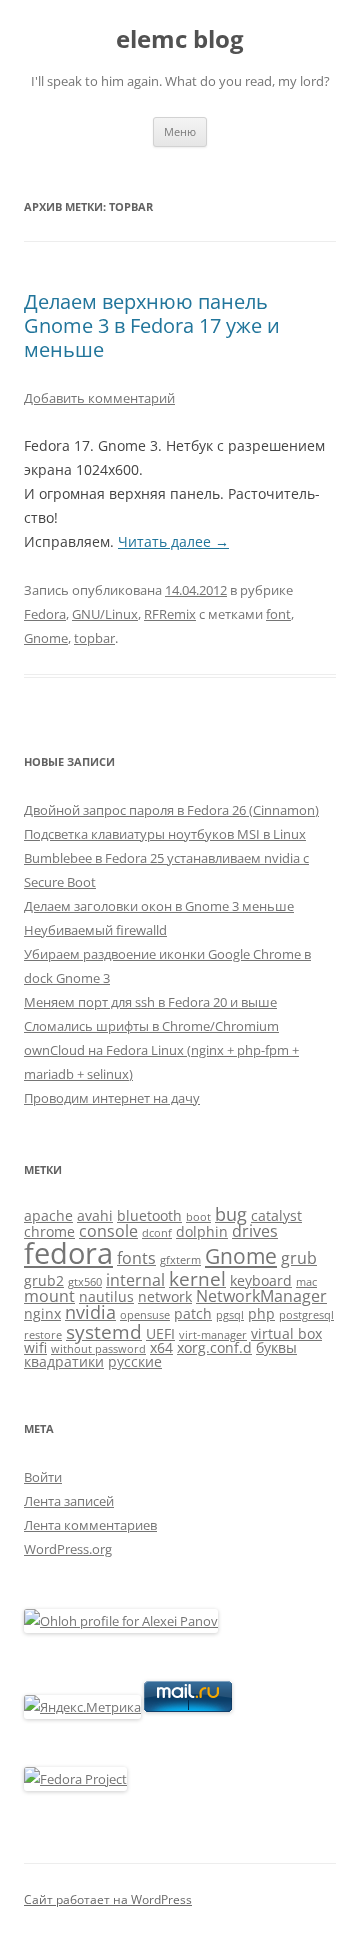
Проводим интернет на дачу (112, 1098)
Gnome (46, 638)
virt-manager (213, 1335)
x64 (161, 1347)
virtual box (286, 1333)
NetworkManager (261, 1296)
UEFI (160, 1333)
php (261, 1313)
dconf (157, 1233)
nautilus (106, 1296)
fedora (68, 1253)
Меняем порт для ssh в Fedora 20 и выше (150, 1002)
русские (135, 1361)
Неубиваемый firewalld (95, 930)
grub (299, 1258)
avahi (95, 1215)
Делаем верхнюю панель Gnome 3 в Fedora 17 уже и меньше (152, 325)
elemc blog (180, 39)
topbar (94, 638)
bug (231, 1214)
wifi (35, 1347)
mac (306, 1282)
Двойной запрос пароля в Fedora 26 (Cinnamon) (171, 810)
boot (198, 1217)
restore (43, 1335)
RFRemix (170, 614)
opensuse (145, 1315)
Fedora (45, 614)
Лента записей (69, 1501)
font (278, 614)
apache (48, 1215)
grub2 (44, 1280)
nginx (42, 1313)
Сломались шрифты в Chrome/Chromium (151, 1026)
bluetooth (149, 1215)
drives (255, 1231)
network (165, 1296)
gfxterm (180, 1260)
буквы (276, 1347)
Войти (43, 1477)
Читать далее (173, 541)
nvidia (90, 1312)
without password (98, 1349)
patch (193, 1313)
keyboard (261, 1280)
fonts (136, 1258)
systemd (104, 1331)
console (108, 1231)
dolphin (202, 1231)
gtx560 (85, 1282)
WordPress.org (68, 1549)
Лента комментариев (90, 1525)
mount (49, 1296)
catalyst (276, 1215)
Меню (180, 131)
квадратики (64, 1361)
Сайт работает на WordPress (108, 1899)
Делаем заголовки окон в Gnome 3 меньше (159, 906)
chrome (49, 1231)
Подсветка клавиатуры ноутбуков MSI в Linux (165, 834)
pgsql (230, 1315)
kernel (197, 1278)
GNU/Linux (105, 614)
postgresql (306, 1315)
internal (135, 1280)
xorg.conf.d (214, 1347)
